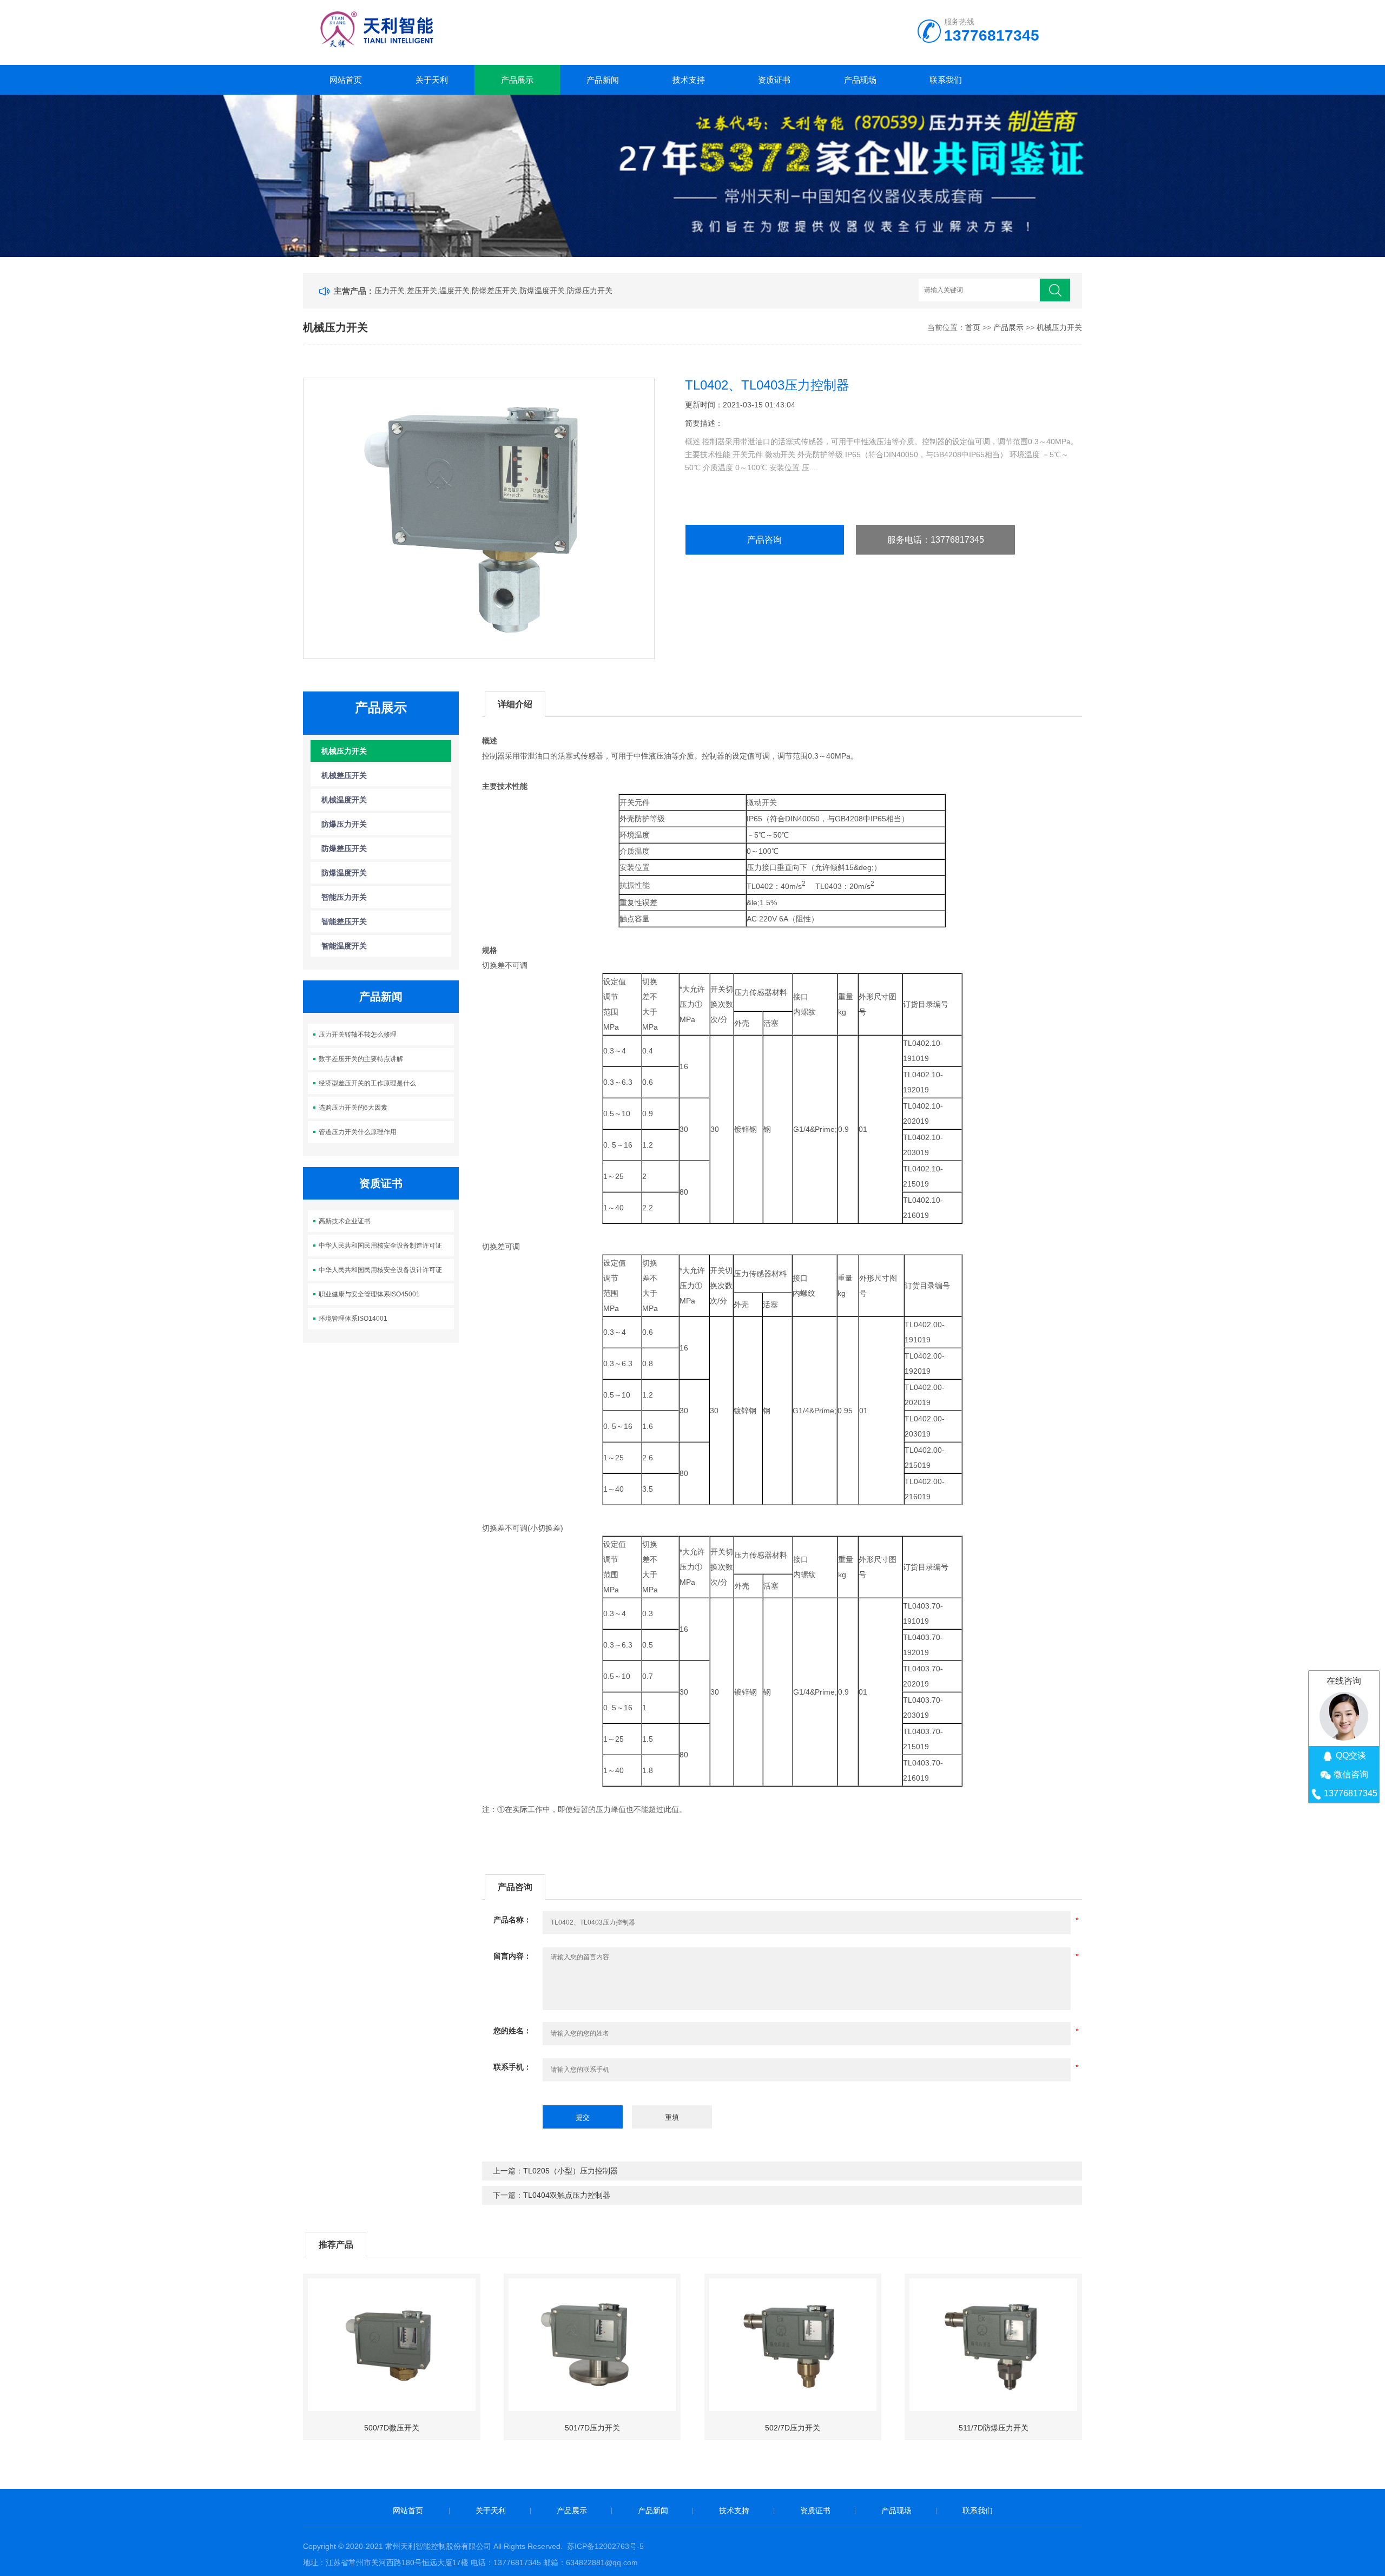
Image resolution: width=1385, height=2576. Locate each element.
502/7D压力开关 (793, 2428)
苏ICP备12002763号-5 (605, 2546)
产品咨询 (764, 540)
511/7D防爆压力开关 (994, 2428)
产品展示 (517, 80)
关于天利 (432, 80)
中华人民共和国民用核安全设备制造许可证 (380, 1246)
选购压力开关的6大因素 (353, 1108)
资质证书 (774, 80)
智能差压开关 (344, 921)
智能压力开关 (344, 897)
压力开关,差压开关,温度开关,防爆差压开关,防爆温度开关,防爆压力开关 (493, 291)
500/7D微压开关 (392, 2428)
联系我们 (946, 80)
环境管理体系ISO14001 (353, 1319)
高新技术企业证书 (345, 1221)
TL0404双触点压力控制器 (567, 2195)
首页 (973, 327)
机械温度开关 (344, 800)
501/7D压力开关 (592, 2428)
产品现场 (860, 80)
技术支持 (689, 80)
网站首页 (346, 80)
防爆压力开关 (344, 824)
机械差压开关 (344, 775)
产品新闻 (603, 80)
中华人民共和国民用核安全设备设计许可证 (380, 1270)
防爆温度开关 (344, 873)
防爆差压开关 (344, 848)
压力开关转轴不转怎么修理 (358, 1035)
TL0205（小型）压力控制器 (571, 2171)
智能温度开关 (344, 946)
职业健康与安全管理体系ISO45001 (369, 1294)
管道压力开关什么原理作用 (358, 1132)
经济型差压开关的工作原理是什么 (367, 1083)
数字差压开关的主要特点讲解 (361, 1059)
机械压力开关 (1059, 327)
